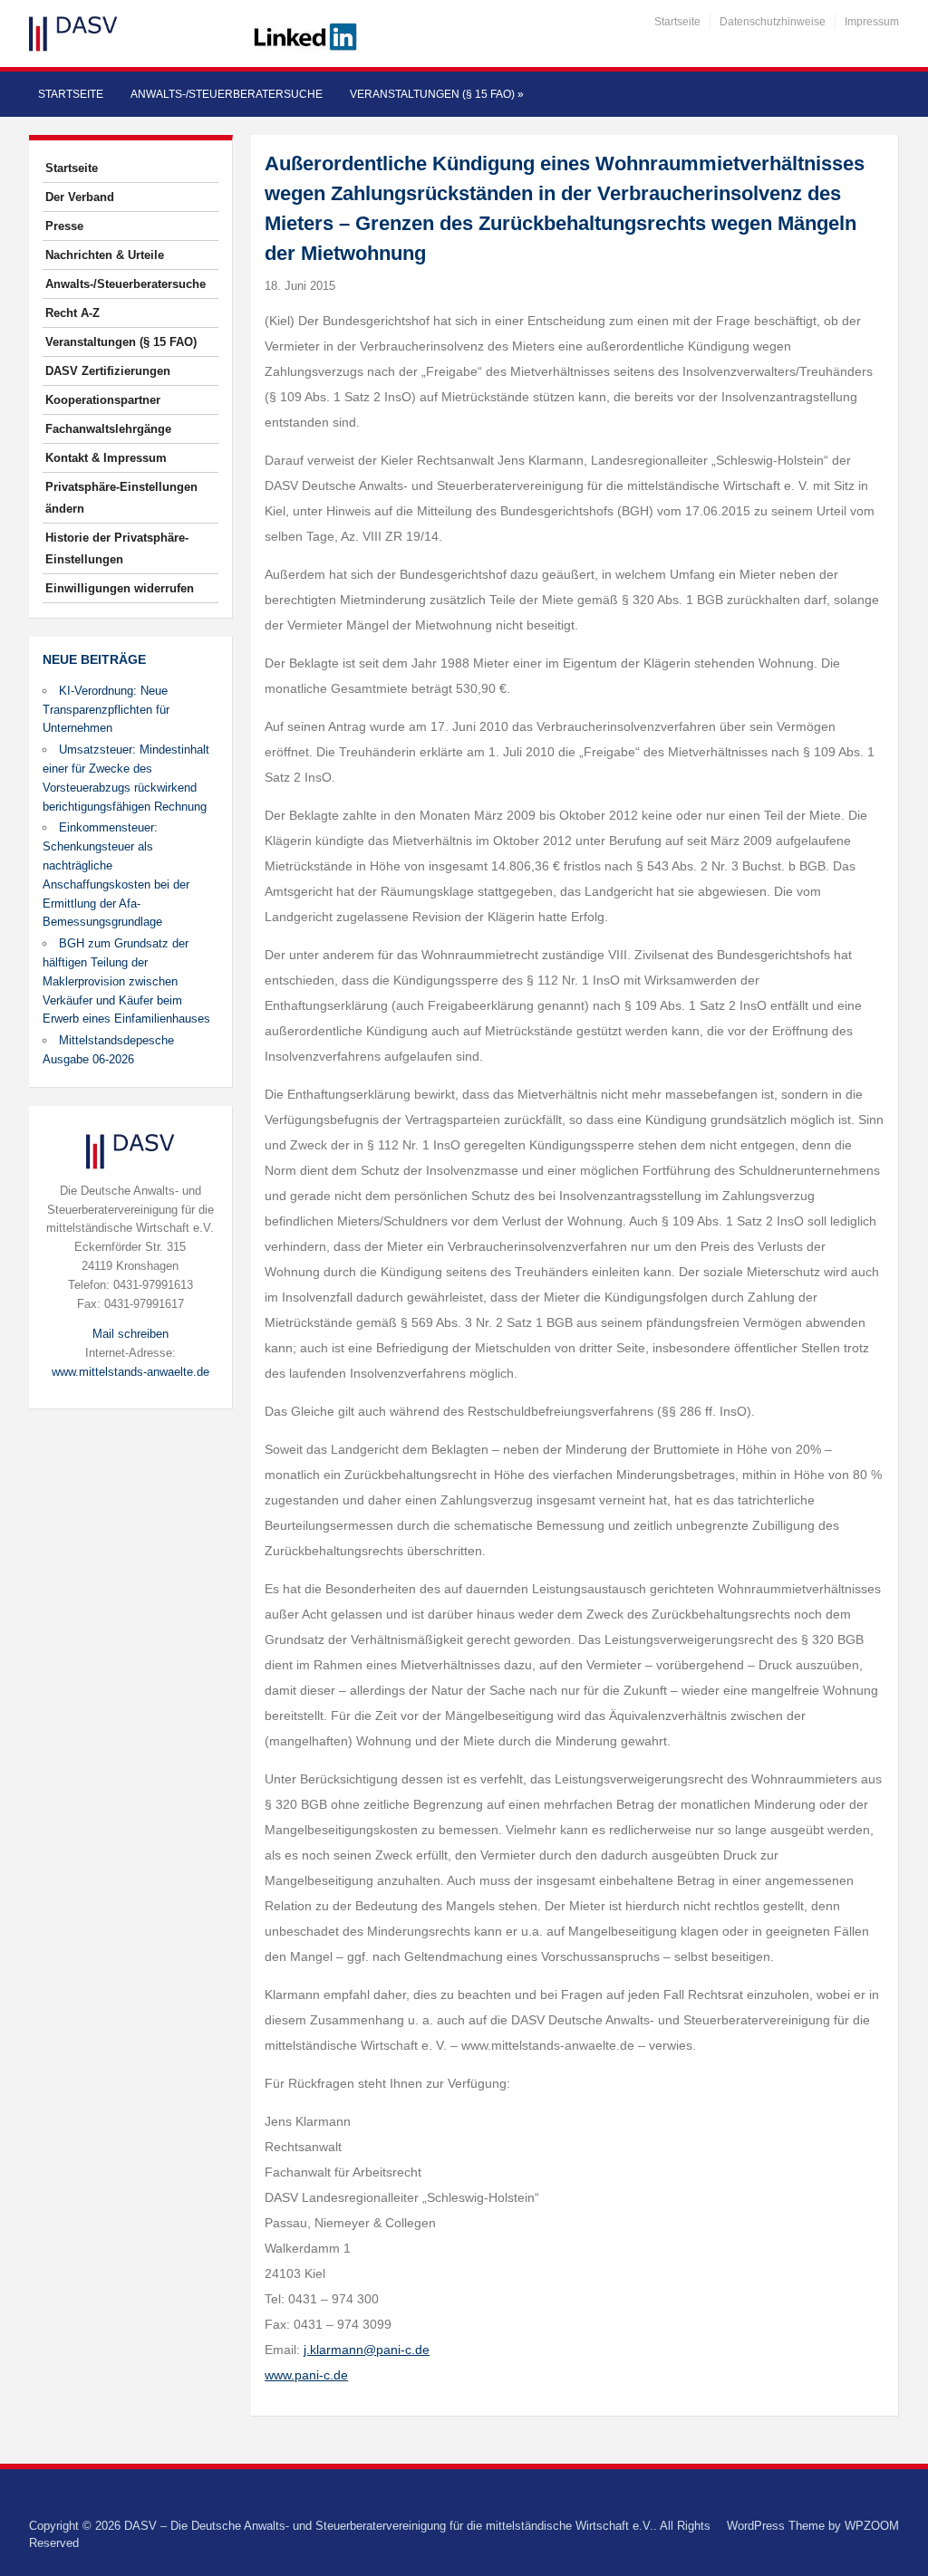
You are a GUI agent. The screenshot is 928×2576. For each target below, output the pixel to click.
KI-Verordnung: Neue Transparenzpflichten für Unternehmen (106, 710)
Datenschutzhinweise (773, 22)
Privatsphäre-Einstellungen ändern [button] (121, 498)
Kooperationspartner (103, 400)
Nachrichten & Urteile (105, 255)
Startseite (677, 22)
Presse (64, 226)
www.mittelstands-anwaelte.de (130, 1372)
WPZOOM (872, 2526)
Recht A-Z (72, 313)
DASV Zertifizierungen (108, 371)
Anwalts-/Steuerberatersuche (227, 94)
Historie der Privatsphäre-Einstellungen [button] (117, 548)
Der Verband (80, 197)
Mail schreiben (130, 1334)
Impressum (872, 22)
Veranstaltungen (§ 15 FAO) (437, 94)
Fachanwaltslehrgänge (108, 429)
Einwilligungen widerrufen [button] (120, 588)
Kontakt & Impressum (106, 458)
